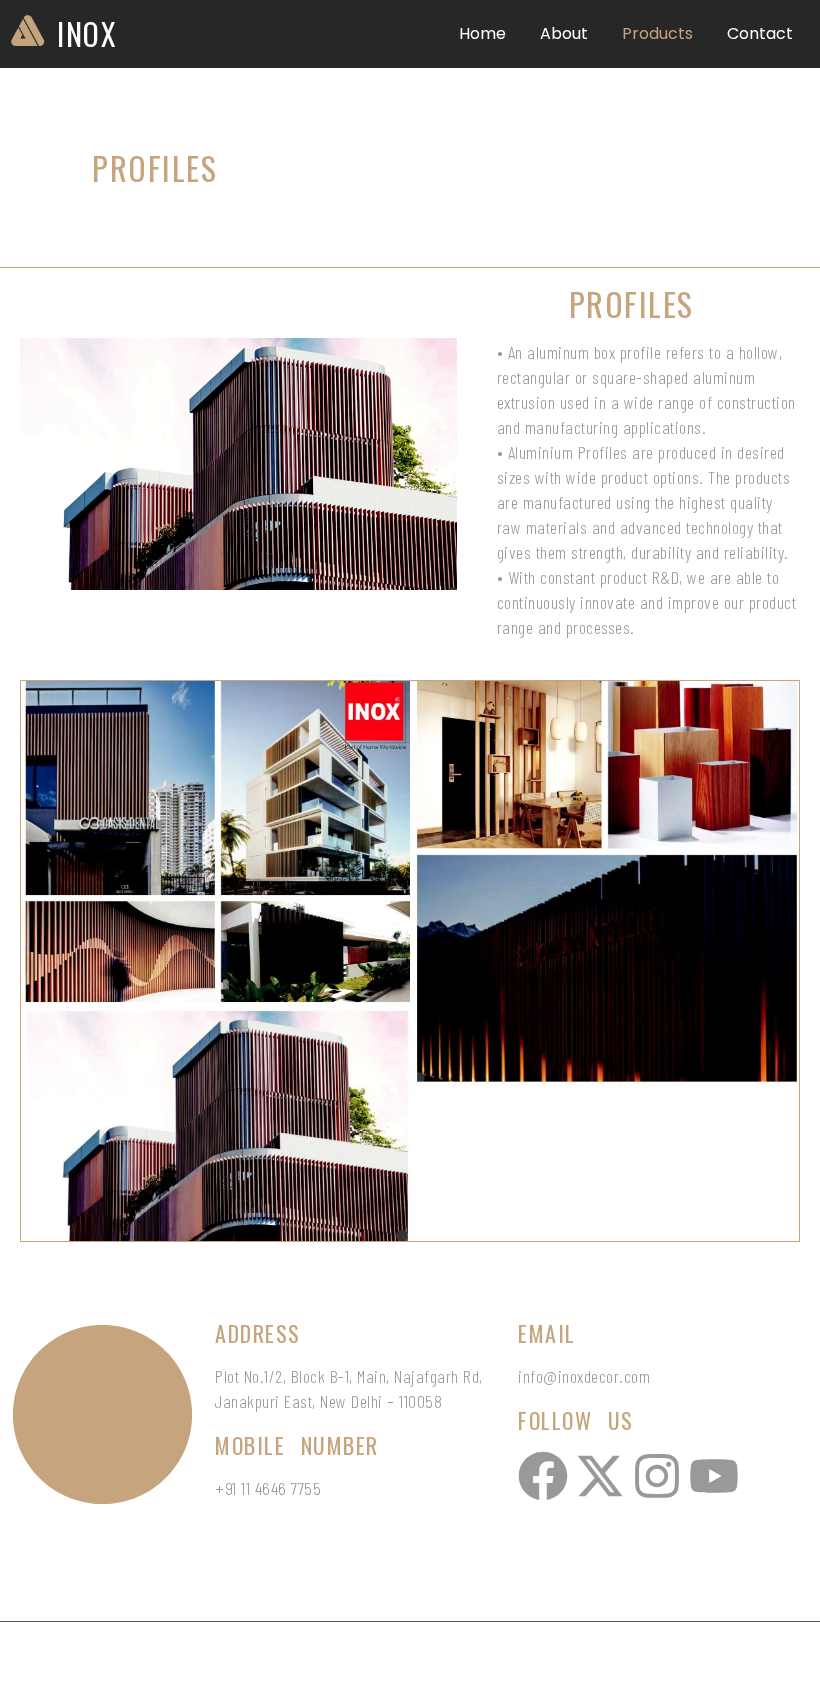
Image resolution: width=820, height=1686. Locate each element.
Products (657, 33)
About (564, 33)
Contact (760, 33)
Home (482, 33)
